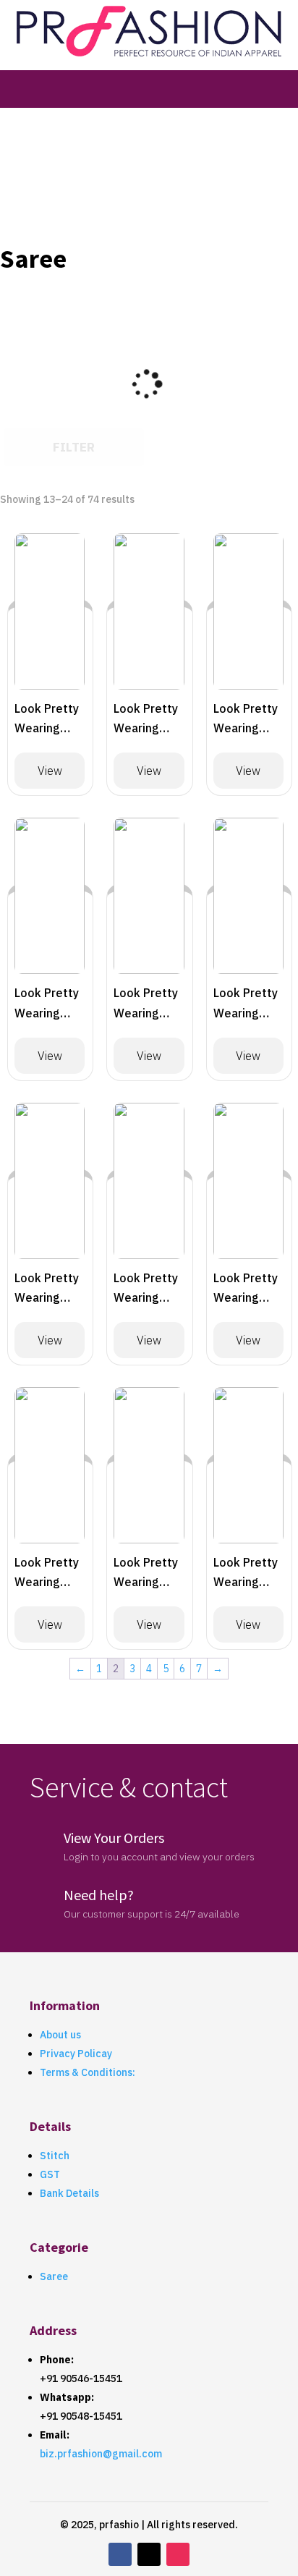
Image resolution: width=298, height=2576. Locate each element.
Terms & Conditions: (88, 2072)
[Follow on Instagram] (178, 2554)
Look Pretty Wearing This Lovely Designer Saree (47, 720)
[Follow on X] (149, 2554)
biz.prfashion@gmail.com (101, 2454)
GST (50, 2174)
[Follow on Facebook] (120, 2554)
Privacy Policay (76, 2054)
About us (60, 2035)
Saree (54, 2276)
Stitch (55, 2156)
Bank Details (69, 2193)
